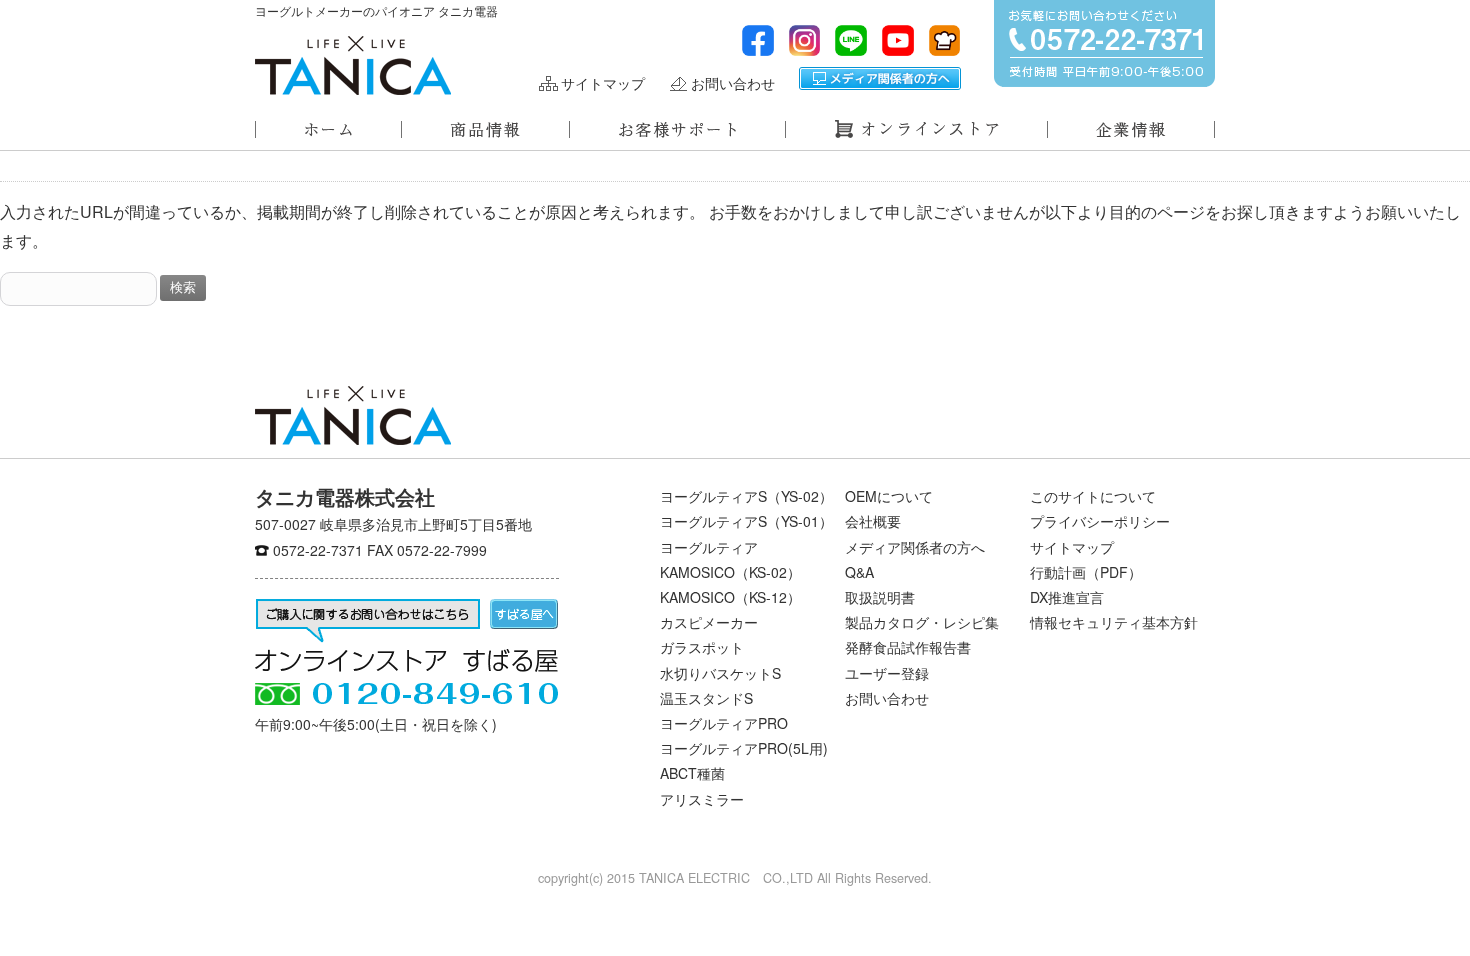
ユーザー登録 (887, 673)
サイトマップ (603, 83)
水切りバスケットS (720, 673)
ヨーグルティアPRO (724, 723)
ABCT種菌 (692, 773)
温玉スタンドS (706, 698)
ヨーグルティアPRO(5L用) (744, 748)
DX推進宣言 (1067, 597)
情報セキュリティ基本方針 (1114, 622)
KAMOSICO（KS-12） (730, 597)
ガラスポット (702, 647)
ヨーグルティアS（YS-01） (746, 521)
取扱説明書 (880, 597)
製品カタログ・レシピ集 (922, 622)
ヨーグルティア (709, 547)
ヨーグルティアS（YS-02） (746, 496)
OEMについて (889, 496)
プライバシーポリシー (1100, 521)
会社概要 (873, 521)
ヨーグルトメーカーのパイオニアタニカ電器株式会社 (353, 65)
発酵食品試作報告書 (908, 647)
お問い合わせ (733, 83)
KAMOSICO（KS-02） (730, 572)
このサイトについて (1093, 496)
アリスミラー (702, 799)
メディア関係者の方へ (880, 78)
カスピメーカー (709, 622)
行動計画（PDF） (1086, 572)
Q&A (859, 572)
